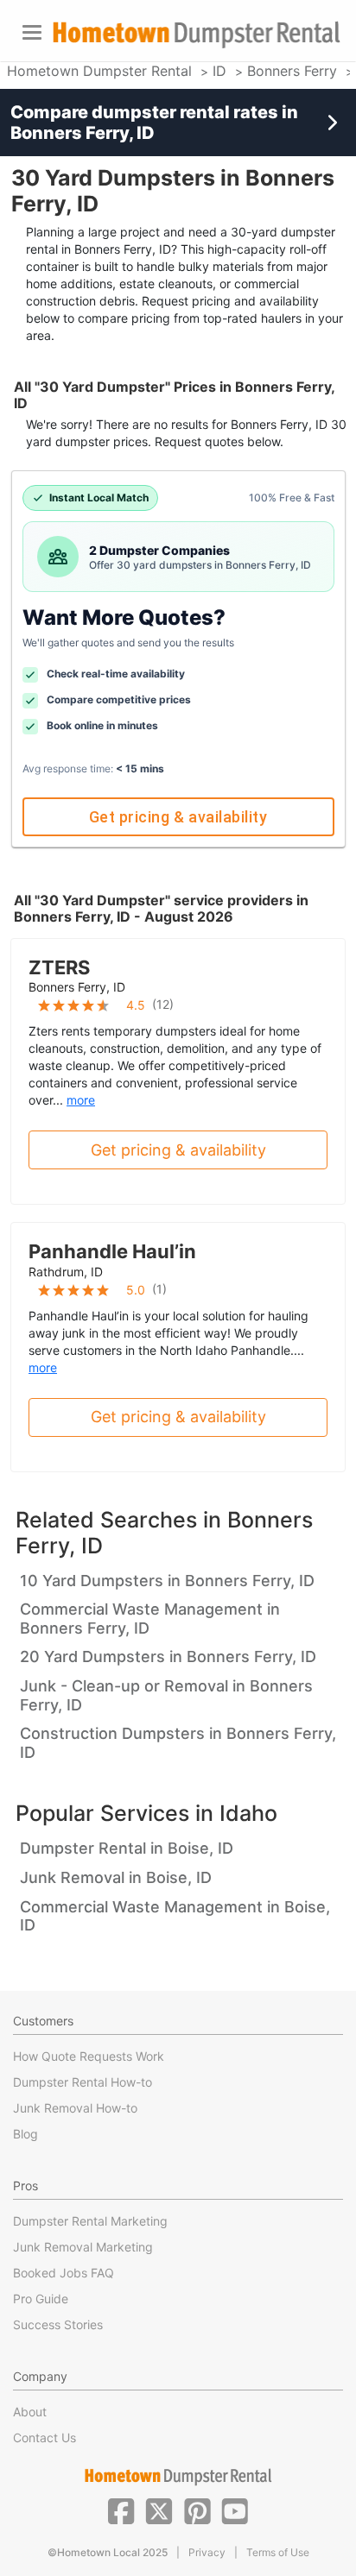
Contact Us (44, 2437)
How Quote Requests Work (89, 2056)
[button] (121, 2510)
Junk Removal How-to (75, 2108)
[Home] (196, 35)
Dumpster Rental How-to (83, 2082)
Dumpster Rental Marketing (90, 2221)
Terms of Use (278, 2552)
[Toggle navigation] (32, 32)
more (81, 1100)
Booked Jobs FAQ (64, 2273)
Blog (25, 2134)
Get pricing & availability (178, 817)
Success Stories (58, 2324)
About (30, 2412)
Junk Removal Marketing (83, 2247)
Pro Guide (41, 2299)
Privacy (207, 2552)
